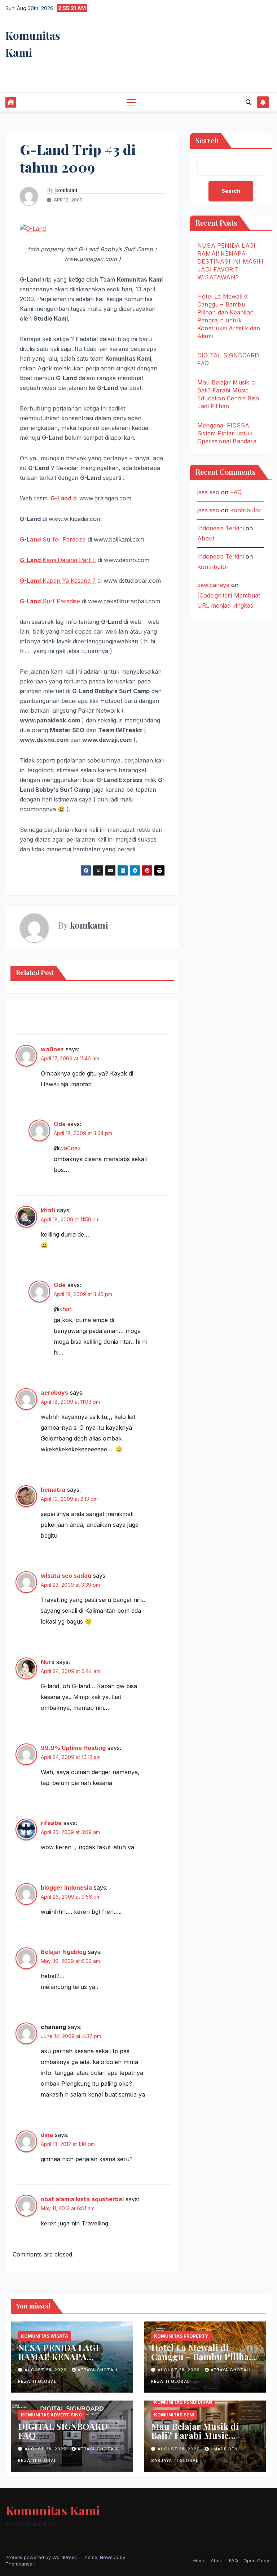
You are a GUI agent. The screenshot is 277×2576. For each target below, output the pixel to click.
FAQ (236, 492)
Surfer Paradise (53, 539)
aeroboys (54, 1393)
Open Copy (256, 2560)
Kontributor (246, 510)
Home (199, 2560)
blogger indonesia (66, 1888)
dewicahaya (213, 585)
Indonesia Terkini (221, 528)
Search (207, 140)
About (206, 538)
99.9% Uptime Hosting (73, 1748)
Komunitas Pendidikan (183, 2402)
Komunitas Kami (53, 2510)
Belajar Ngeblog (63, 1952)
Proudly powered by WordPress (42, 2557)
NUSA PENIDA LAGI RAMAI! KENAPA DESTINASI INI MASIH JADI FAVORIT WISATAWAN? (230, 261)
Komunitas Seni (174, 2415)
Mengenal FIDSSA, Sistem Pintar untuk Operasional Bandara (227, 433)
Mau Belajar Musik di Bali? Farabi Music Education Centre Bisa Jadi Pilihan (197, 2440)
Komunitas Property (181, 2336)
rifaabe (51, 1823)
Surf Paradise (50, 601)
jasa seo (208, 492)
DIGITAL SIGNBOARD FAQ (63, 2431)
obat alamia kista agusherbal (82, 2199)
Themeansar (20, 2564)
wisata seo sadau (66, 1576)
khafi (48, 1210)
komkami (66, 190)
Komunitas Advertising (52, 2415)
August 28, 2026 (46, 2370)
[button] (249, 102)
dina (47, 2135)
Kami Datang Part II (58, 560)
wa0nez (52, 1049)
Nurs (48, 1662)
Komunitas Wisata (45, 2336)
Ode (60, 1124)
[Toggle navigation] (131, 102)
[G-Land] (33, 228)
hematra (53, 1490)
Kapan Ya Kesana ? (58, 581)
